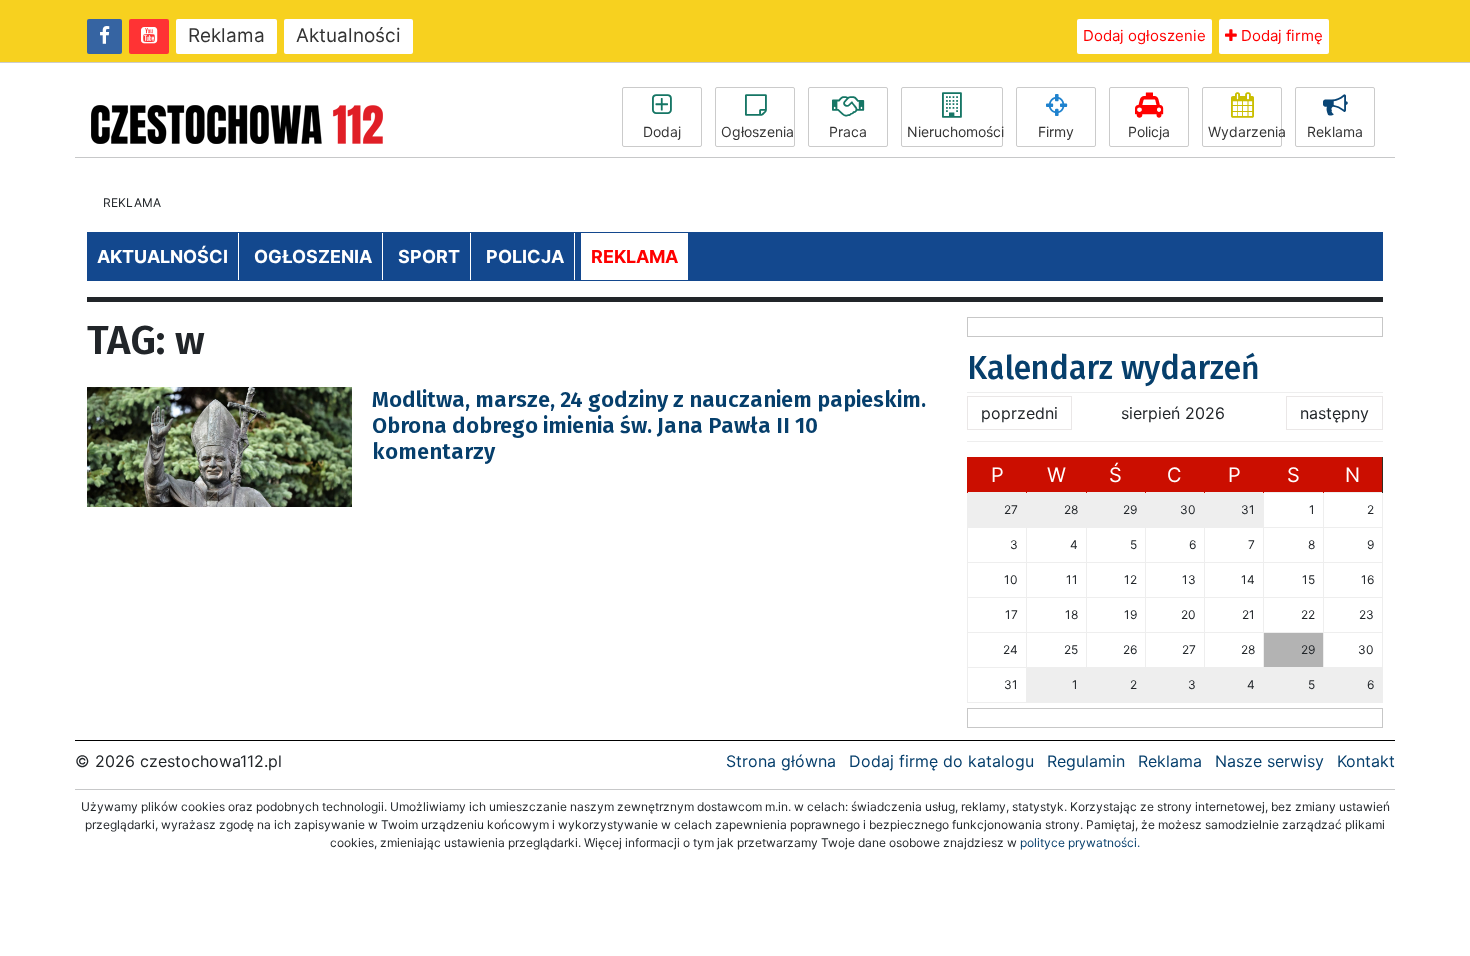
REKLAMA (634, 256)
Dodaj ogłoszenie (1144, 35)
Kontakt (1366, 761)
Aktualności (348, 35)
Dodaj (662, 131)
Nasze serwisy (1269, 761)
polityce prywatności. (1080, 842)
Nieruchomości (955, 131)
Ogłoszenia (757, 131)
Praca (848, 131)
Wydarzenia (1245, 131)
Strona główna (781, 761)
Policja (1149, 131)
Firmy (1056, 131)
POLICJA (525, 256)
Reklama (226, 35)
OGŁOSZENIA (313, 256)
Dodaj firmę (1280, 35)
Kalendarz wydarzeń (1113, 368)
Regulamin (1086, 761)
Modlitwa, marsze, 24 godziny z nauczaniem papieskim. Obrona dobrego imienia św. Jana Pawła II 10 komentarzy (649, 426)
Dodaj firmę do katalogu (941, 761)
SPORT (429, 256)
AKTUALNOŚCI (162, 256)
